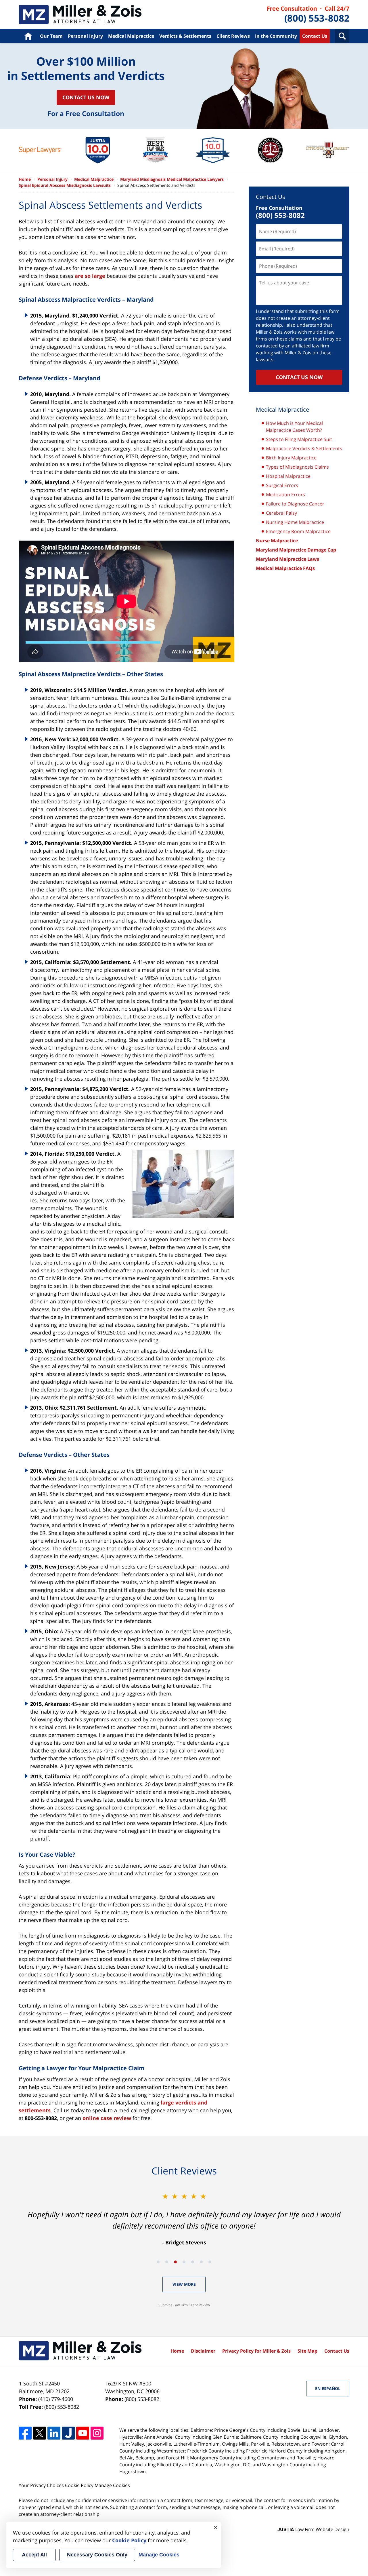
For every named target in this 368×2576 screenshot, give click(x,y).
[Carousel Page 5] (193, 2262)
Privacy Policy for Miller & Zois (256, 2351)
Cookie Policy (79, 2485)
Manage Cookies (112, 2485)
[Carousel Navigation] (184, 2262)
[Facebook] (25, 2433)
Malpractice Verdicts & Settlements (304, 448)
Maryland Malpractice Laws (287, 559)
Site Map (307, 2351)
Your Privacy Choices (41, 2485)
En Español (328, 2388)
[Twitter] (40, 2433)
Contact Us (315, 36)
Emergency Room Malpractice (298, 531)
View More (184, 2284)
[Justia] (68, 2433)
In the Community (276, 36)
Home (28, 36)
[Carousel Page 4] (184, 2262)
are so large (90, 276)
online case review (107, 2118)
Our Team (51, 36)
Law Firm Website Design (313, 2529)
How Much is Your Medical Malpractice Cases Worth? (294, 427)
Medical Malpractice (80, 15)
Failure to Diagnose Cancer (295, 504)
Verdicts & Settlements (185, 36)
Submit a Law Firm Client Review (184, 2305)
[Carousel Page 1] (158, 2262)
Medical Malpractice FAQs (285, 568)
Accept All (34, 2555)
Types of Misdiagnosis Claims (297, 467)
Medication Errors (285, 495)
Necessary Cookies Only (97, 2555)
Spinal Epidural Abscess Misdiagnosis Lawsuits (65, 185)
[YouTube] (83, 2433)
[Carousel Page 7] (210, 2262)
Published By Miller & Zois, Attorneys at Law (308, 15)
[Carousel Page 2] (167, 2262)
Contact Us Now (86, 97)
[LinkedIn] (54, 2433)
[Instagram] (97, 2433)
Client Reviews (233, 36)
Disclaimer (203, 2351)
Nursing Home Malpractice (295, 522)
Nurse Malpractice (277, 541)
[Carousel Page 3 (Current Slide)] (175, 2262)
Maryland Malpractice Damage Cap (296, 550)
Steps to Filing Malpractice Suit (299, 439)
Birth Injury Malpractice (291, 458)
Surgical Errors (282, 485)
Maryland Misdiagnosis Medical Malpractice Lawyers (172, 179)
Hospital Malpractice (288, 476)
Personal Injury (85, 36)
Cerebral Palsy (281, 513)
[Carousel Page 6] (201, 2262)
